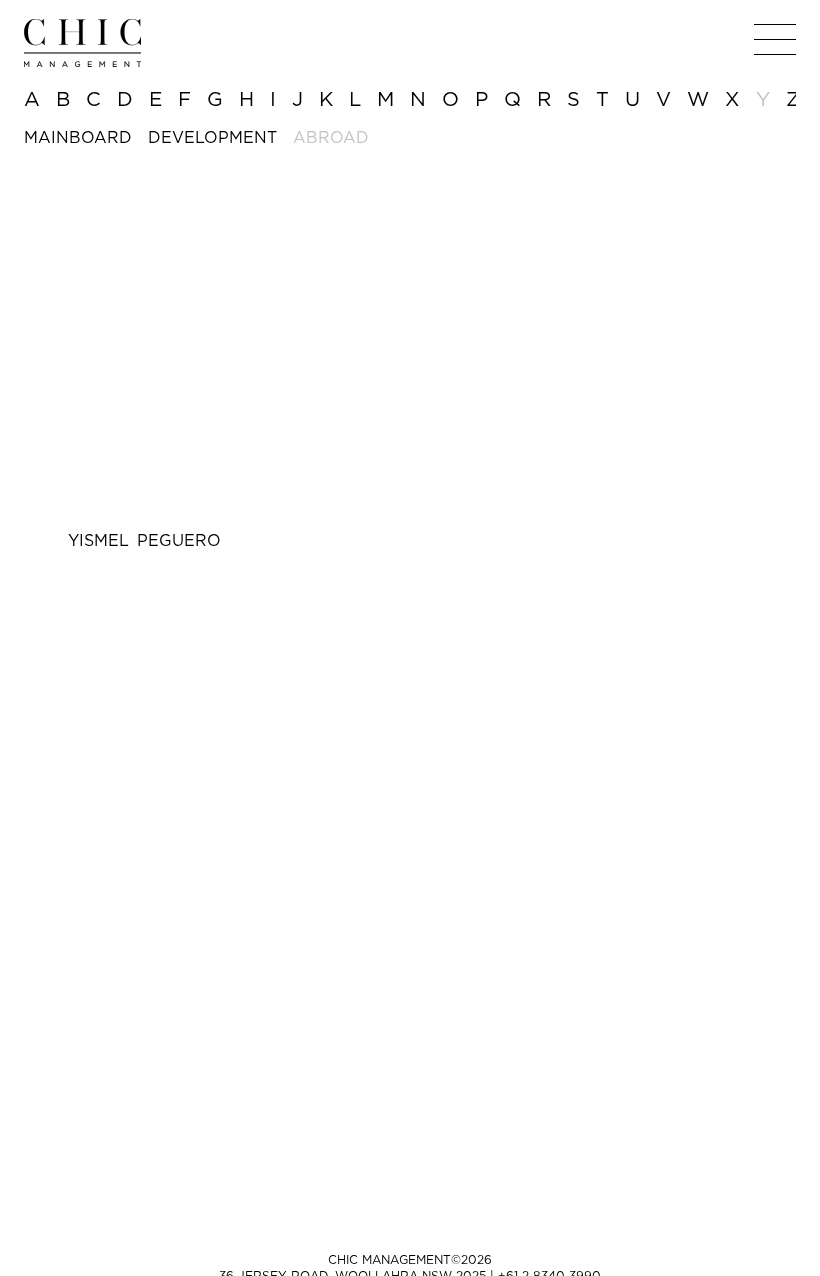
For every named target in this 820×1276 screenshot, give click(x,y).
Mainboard (78, 137)
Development (212, 137)
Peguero (144, 540)
